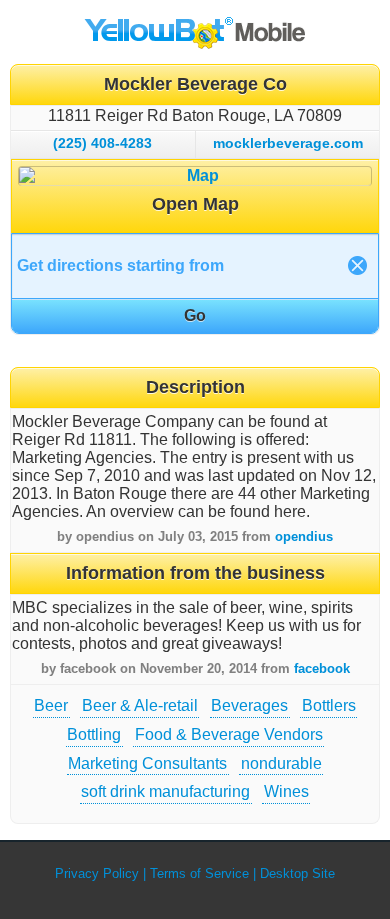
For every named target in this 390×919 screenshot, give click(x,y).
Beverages (249, 705)
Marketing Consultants (147, 763)
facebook (322, 668)
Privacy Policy (97, 873)
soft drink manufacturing (165, 791)
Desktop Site (297, 873)
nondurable (281, 763)
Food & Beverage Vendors (229, 734)
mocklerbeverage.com (288, 143)
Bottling (94, 734)
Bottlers (329, 705)
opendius (304, 536)
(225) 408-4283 (102, 143)
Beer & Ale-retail (140, 705)
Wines (286, 791)
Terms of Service (199, 873)
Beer (51, 705)
